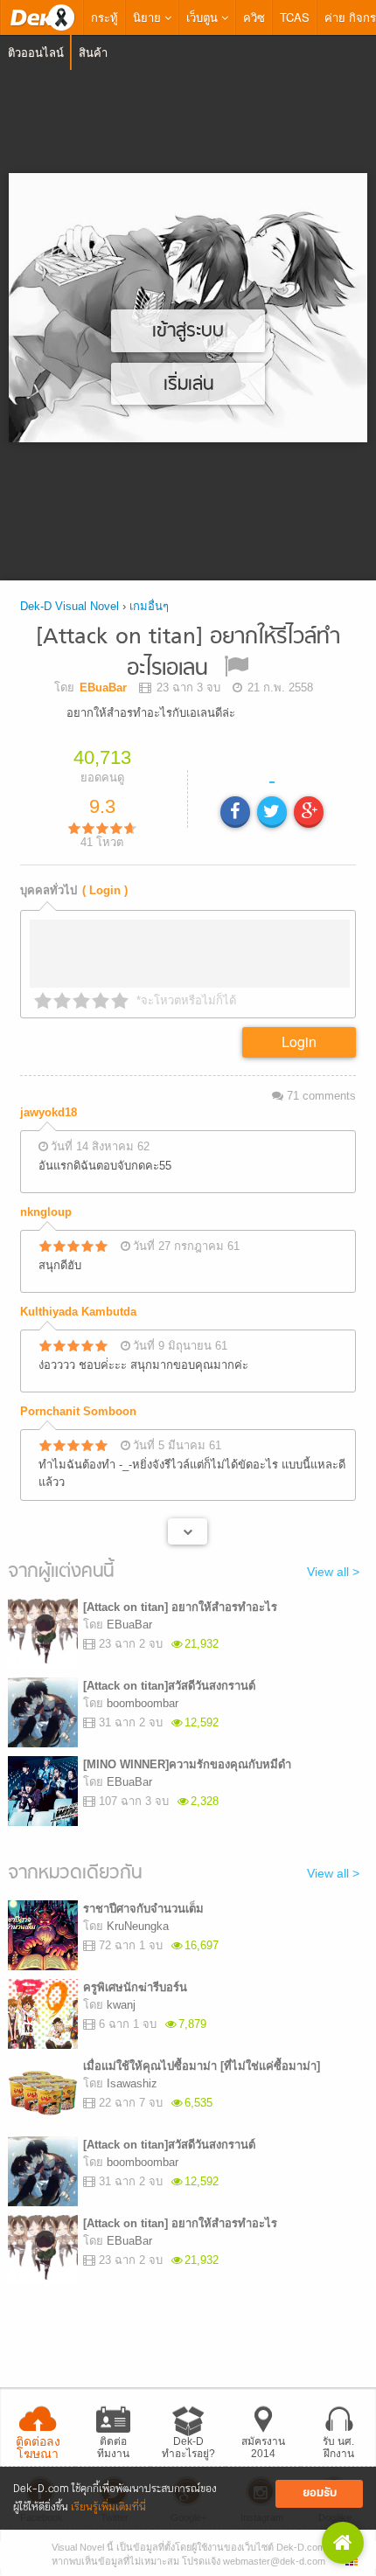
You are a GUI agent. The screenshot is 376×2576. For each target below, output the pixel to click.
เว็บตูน (204, 17)
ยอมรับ (320, 2493)
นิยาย (149, 17)
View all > (333, 1572)
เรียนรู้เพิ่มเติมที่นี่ (108, 2507)
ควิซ (254, 17)
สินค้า (93, 52)
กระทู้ (104, 17)
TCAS (295, 17)
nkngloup (46, 1212)
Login (299, 1042)
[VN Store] (343, 2543)
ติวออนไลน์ (36, 52)
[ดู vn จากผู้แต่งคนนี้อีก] (188, 1531)
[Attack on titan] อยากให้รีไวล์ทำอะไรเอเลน (188, 653)
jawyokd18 (49, 1112)
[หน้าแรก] (42, 17)
